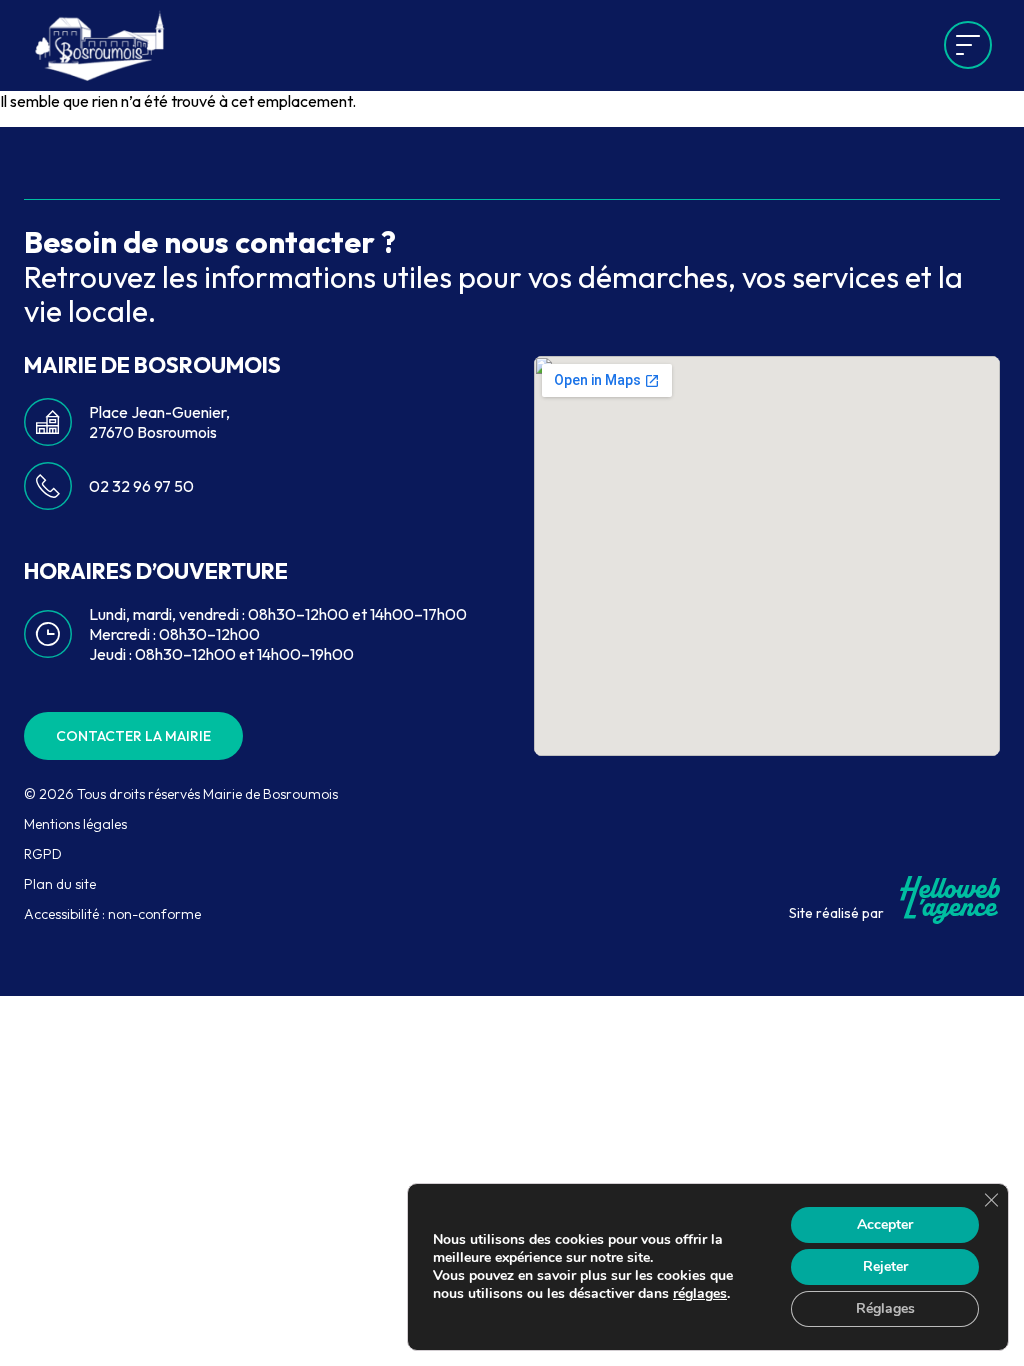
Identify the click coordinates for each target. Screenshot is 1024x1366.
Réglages (885, 1308)
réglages (700, 1294)
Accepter (885, 1224)
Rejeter (885, 1266)
